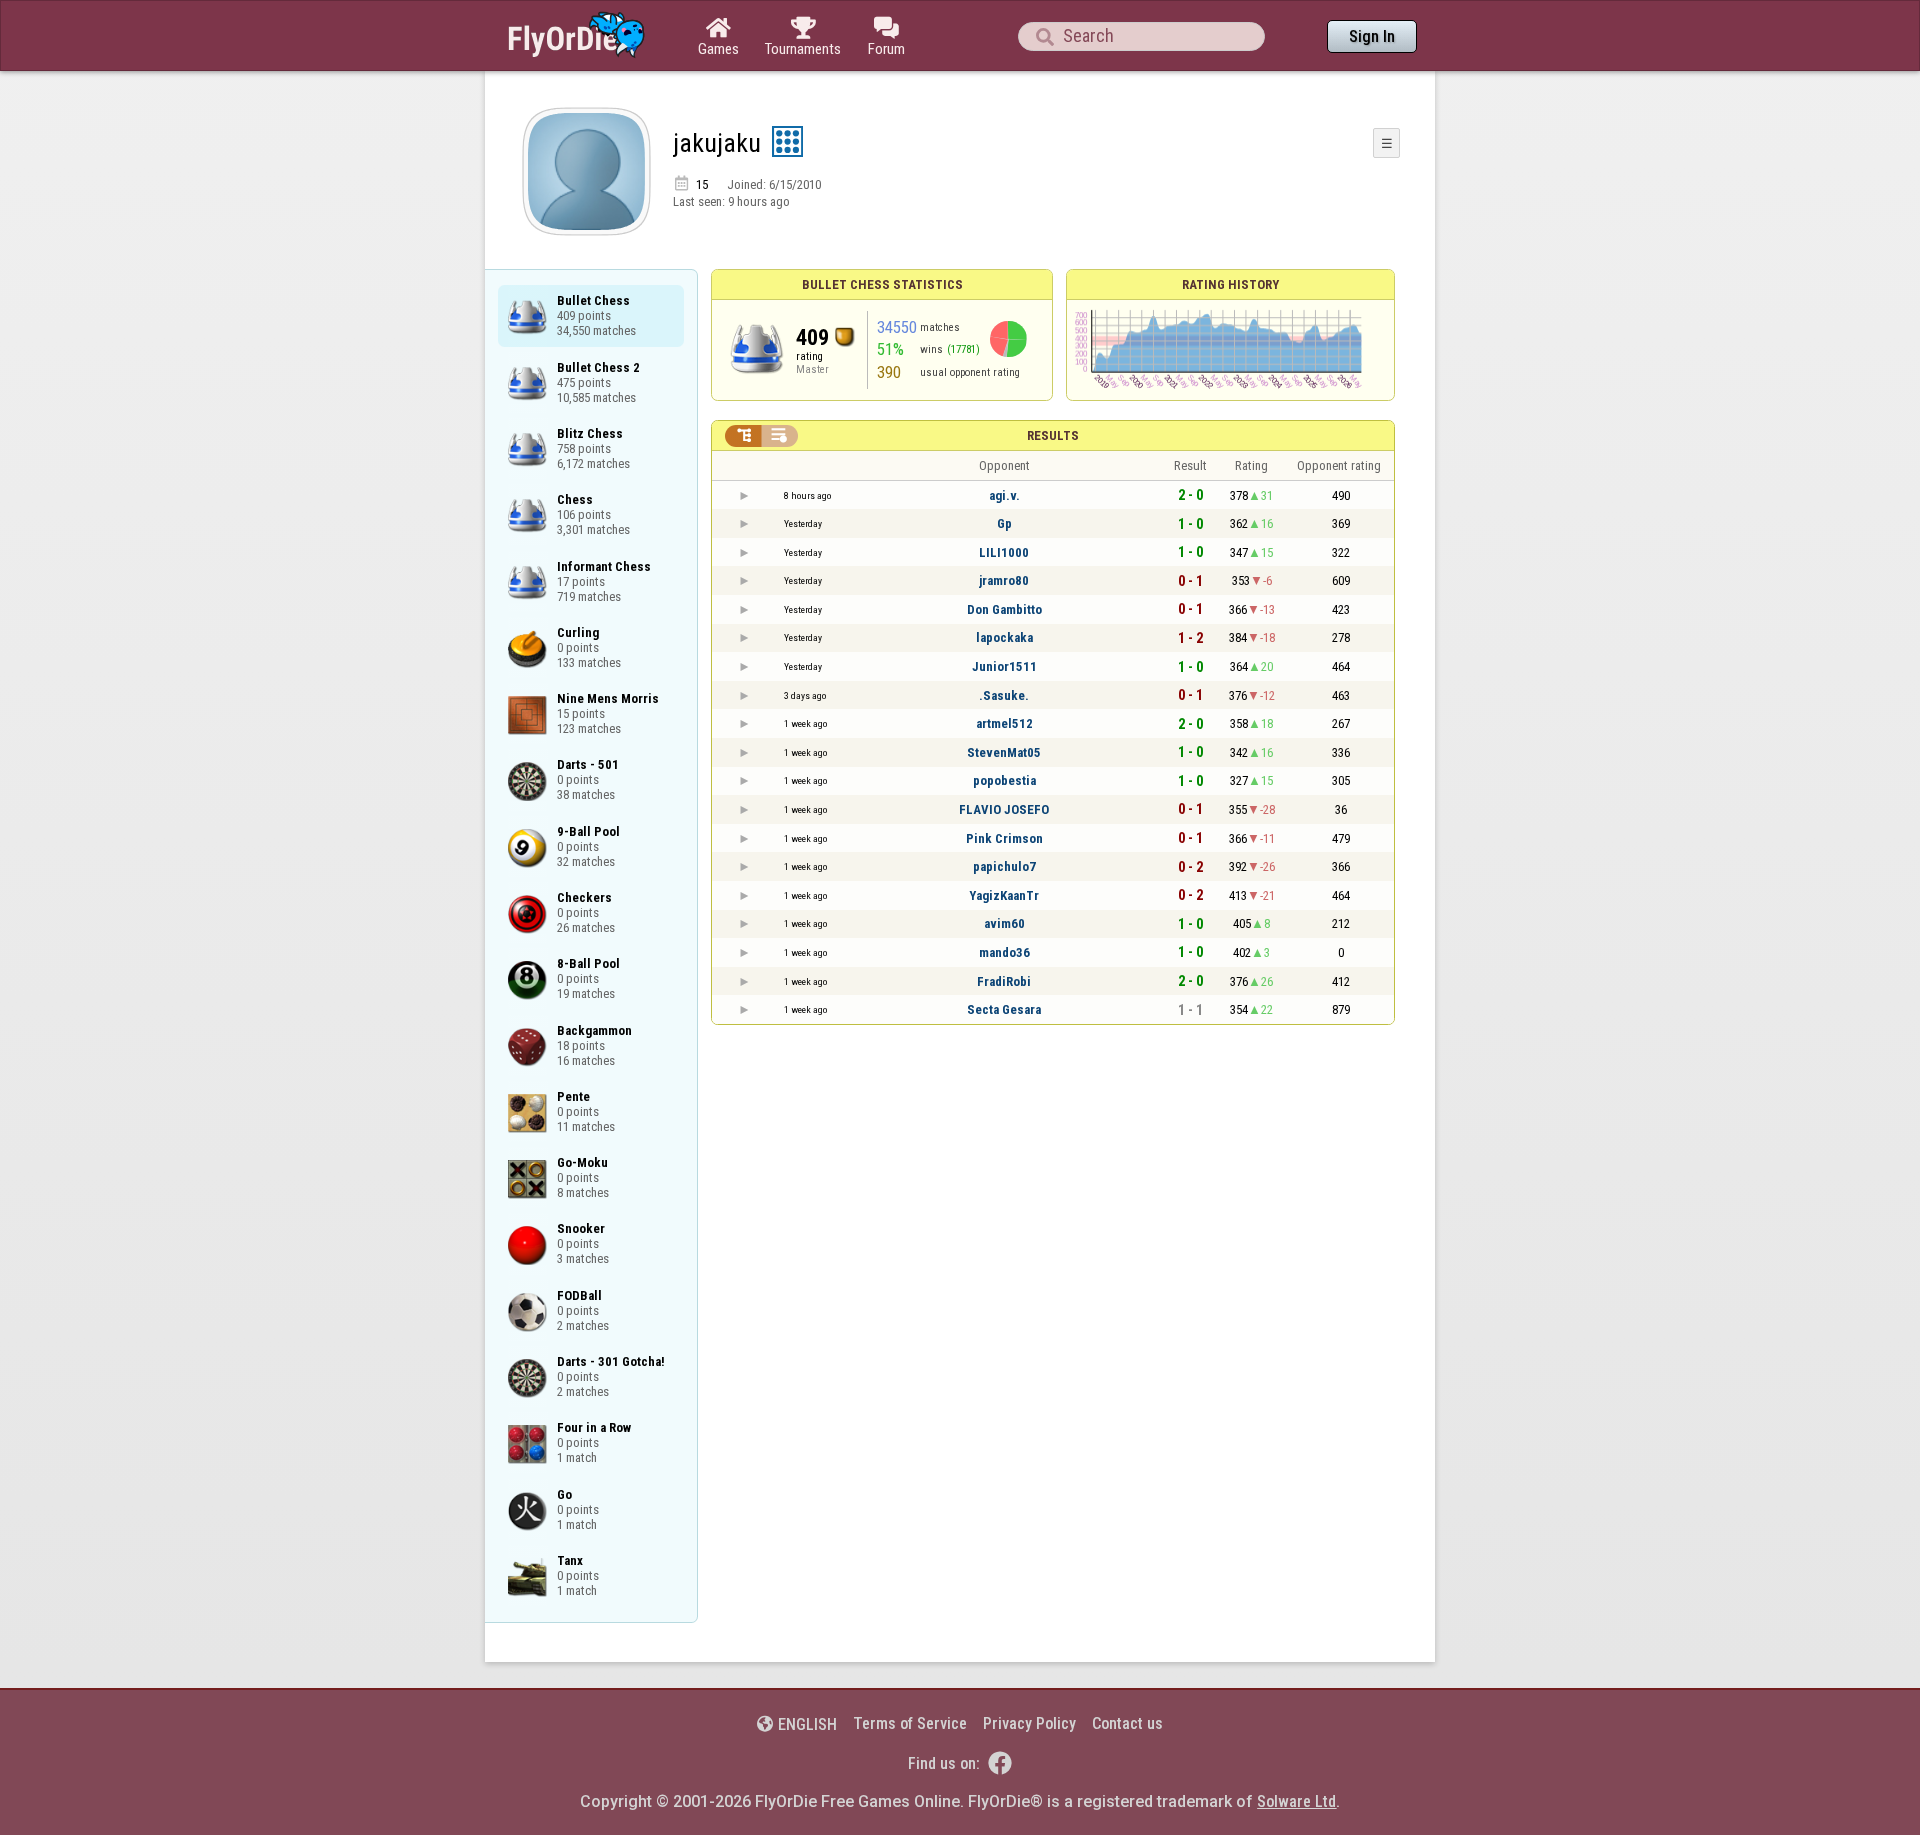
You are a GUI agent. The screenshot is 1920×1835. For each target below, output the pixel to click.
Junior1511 (1004, 666)
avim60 (1004, 923)
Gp (1004, 523)
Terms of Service (910, 1723)
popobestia (1004, 780)
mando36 (1004, 952)
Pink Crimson (1004, 838)
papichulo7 (1004, 866)
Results (1053, 435)
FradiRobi (1004, 981)
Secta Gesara (1004, 1009)
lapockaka (1004, 637)
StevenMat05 (1004, 752)
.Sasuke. (1004, 695)
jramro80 (1004, 580)
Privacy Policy (1029, 1723)
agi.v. (1004, 495)
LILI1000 (1004, 552)
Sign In (1372, 36)
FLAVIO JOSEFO (1004, 809)
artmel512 (1004, 723)
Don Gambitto (1004, 609)
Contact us (1127, 1723)
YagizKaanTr (1004, 895)
